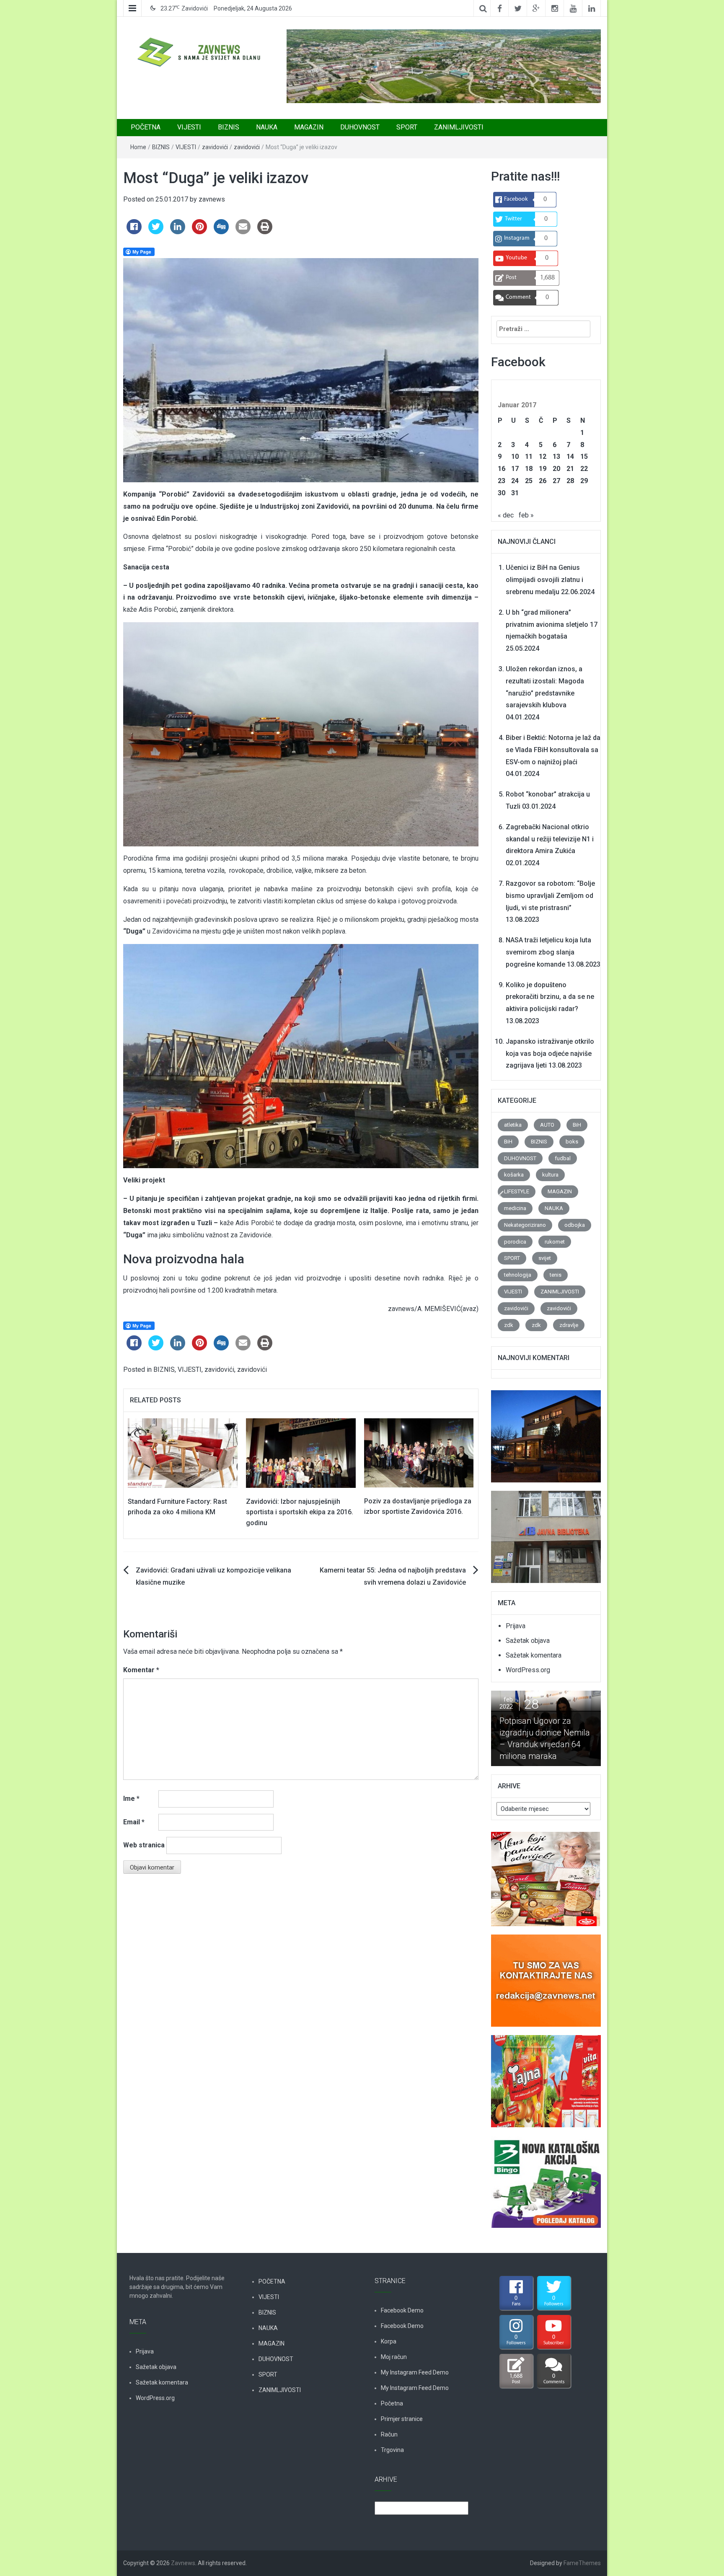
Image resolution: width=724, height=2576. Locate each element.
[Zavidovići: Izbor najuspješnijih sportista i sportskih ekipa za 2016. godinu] (301, 1452)
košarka (514, 1175)
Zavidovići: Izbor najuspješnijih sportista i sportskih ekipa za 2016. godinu (300, 1512)
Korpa (389, 2341)
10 (515, 456)
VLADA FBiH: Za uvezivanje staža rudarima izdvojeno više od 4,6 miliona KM (543, 1738)
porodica (515, 1242)
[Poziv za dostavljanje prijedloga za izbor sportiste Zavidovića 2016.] (419, 1452)
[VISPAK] (546, 2076)
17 (515, 469)
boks (572, 1142)
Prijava (516, 1626)
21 (570, 469)
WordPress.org (528, 1670)
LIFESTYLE (517, 1191)
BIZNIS (229, 127)
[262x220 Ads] (546, 1874)
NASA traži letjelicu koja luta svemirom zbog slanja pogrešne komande (548, 952)
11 (529, 456)
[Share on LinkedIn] (178, 232)
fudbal (563, 1158)
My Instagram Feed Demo (415, 2372)
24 (515, 481)
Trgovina (392, 2450)
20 (556, 469)
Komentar (141, 1670)
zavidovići (215, 147)
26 (543, 481)
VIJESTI (189, 127)
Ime (131, 1799)
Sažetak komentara (534, 1655)
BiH (577, 1125)
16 (502, 469)
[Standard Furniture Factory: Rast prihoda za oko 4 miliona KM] (183, 1452)
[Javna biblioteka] (546, 1532)
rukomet (555, 1242)
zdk (509, 1325)
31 (515, 493)
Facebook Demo (402, 2310)
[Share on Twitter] (156, 232)
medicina (515, 1208)
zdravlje (569, 1325)
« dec (506, 515)
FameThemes (582, 2563)
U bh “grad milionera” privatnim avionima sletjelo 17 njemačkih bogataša (552, 625)
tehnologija (518, 1275)
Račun (389, 2434)
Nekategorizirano (525, 1225)
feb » (526, 515)
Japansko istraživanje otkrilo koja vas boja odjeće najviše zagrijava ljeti (550, 1054)
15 (584, 456)
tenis (556, 1275)
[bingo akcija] (546, 2177)
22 (584, 469)
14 (570, 456)
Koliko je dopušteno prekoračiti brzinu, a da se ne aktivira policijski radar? (550, 997)
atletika (513, 1125)
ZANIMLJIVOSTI (459, 127)
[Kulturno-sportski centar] (546, 1432)
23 (502, 481)
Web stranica (144, 1845)
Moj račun (394, 2357)
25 (529, 481)
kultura (550, 1175)
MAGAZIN (309, 127)
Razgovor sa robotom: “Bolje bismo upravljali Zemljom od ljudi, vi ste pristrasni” (550, 896)
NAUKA (267, 127)
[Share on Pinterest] (199, 232)
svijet (545, 1258)
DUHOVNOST (360, 127)
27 (556, 481)
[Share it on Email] (243, 232)
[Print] (265, 232)
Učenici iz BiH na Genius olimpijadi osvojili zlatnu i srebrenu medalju (544, 580)
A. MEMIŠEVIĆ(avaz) (448, 1309)
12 (543, 456)
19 (543, 469)
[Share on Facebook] (134, 232)
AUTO (547, 1125)
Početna (392, 2403)
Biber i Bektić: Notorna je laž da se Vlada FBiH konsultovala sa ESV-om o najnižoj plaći (553, 750)
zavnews (212, 199)
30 (502, 493)
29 (584, 481)
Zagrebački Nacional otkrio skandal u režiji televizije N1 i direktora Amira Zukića (550, 839)
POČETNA (146, 127)
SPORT (407, 127)
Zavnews (183, 2563)
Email (134, 1822)
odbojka (575, 1225)
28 (570, 481)
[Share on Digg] (221, 232)
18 (529, 469)
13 (556, 456)
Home (138, 147)
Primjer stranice (402, 2419)
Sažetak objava (528, 1641)
